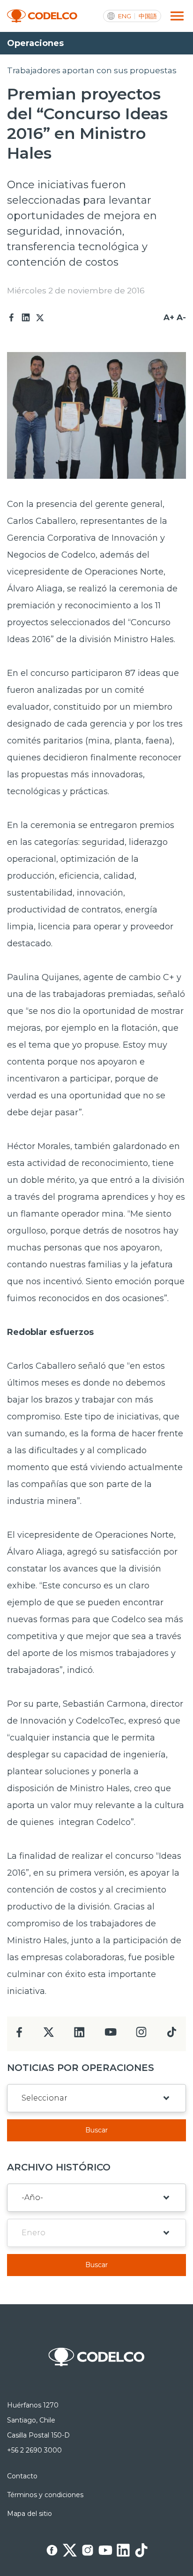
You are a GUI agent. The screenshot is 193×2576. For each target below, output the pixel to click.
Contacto (22, 2476)
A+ (169, 317)
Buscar (96, 2130)
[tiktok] (171, 2035)
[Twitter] (40, 318)
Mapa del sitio (30, 2514)
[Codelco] (42, 16)
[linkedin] (79, 2035)
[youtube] (111, 2035)
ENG (125, 16)
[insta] (141, 2035)
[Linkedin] (26, 318)
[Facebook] (12, 318)
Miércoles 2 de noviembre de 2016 (76, 291)
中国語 (148, 16)
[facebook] (19, 2035)
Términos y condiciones (45, 2495)
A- (181, 317)
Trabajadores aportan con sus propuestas (92, 70)
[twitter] (48, 2036)
